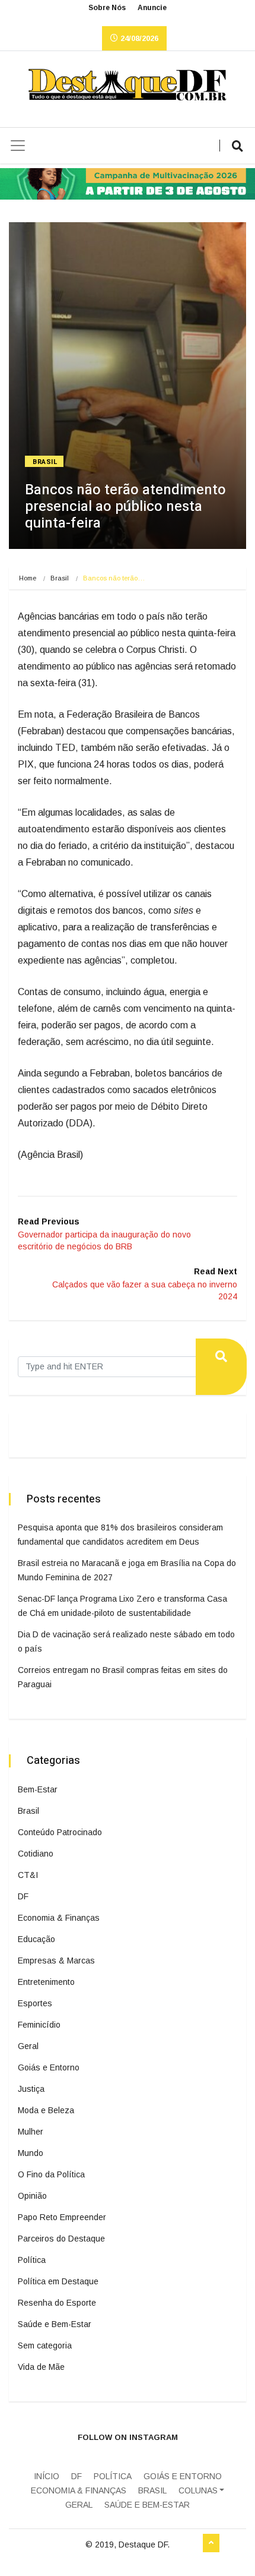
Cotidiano (36, 1854)
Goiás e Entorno (49, 2067)
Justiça (31, 2089)
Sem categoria (45, 2345)
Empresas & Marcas (56, 1961)
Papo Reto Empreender (62, 2217)
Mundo (31, 2153)
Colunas (198, 2490)
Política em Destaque (58, 2281)
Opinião (32, 2196)
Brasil (45, 462)
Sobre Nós (107, 8)
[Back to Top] (211, 2543)
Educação (36, 1939)
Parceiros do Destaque (61, 2239)
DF (23, 1896)
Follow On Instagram (128, 2437)
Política (32, 2260)
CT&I (28, 1875)
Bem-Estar (38, 1789)
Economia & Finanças (59, 1918)
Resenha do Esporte (57, 2303)
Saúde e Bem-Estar (55, 2324)
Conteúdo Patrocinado (60, 1832)
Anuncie (152, 8)
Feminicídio (39, 2025)
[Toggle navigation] (18, 146)
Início (47, 2476)
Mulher (31, 2132)
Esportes (35, 2003)
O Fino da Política (51, 2174)
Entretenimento (46, 1982)
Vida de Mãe (41, 2367)
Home (28, 578)
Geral (28, 2046)
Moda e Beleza (46, 2110)
